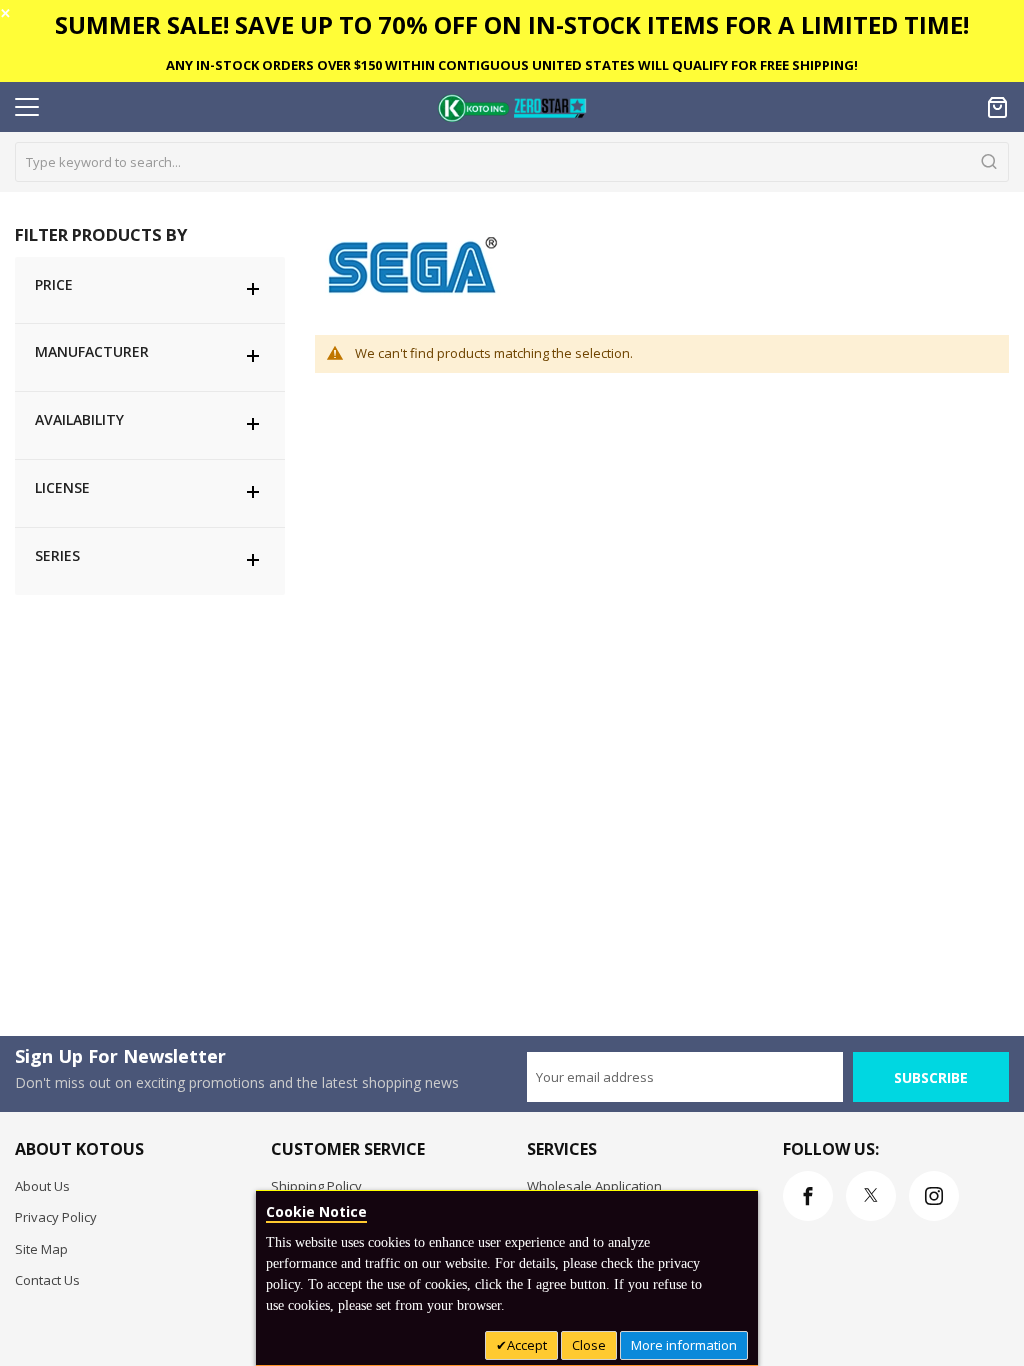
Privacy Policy (56, 1217)
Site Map (41, 1249)
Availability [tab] (79, 419)
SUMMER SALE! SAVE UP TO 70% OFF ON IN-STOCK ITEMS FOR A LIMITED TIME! (512, 24)
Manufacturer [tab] (92, 351)
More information (684, 1345)
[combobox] (512, 162)
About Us (42, 1186)
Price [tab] (54, 284)
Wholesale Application (594, 1186)
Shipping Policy (316, 1186)
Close (589, 1345)
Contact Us (47, 1280)
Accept (527, 1345)
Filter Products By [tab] (101, 234)
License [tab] (62, 487)
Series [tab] (57, 555)
